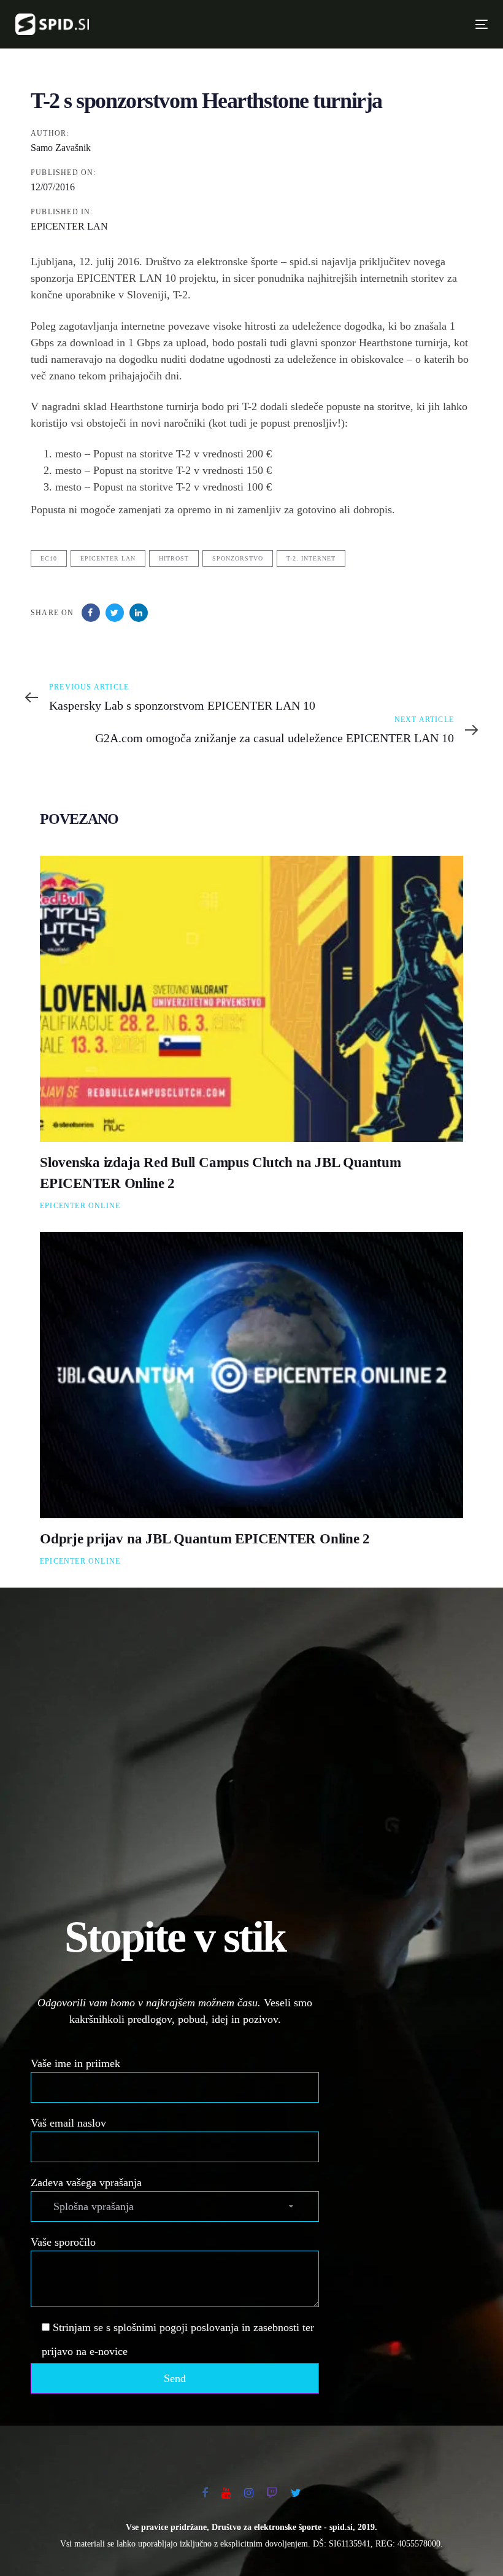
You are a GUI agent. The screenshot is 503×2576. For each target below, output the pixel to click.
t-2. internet (311, 558)
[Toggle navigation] (367, 24)
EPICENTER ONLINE (80, 1206)
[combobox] (175, 2206)
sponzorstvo (238, 558)
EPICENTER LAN (69, 226)
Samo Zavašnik (61, 148)
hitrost (174, 558)
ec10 (49, 558)
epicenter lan (108, 558)
